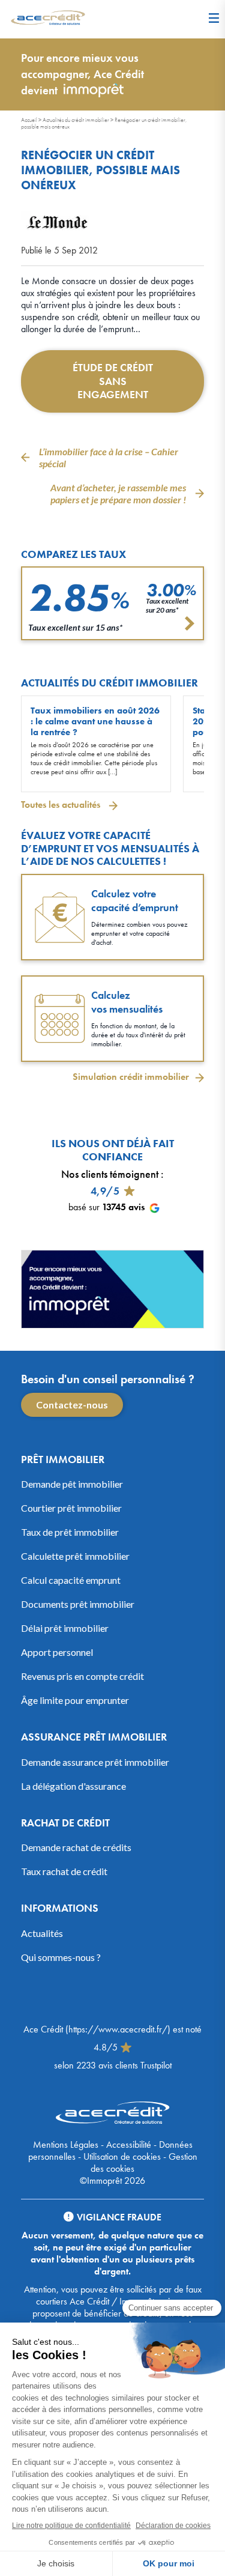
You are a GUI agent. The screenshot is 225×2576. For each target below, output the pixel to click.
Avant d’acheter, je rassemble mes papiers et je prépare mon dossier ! (118, 493)
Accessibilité (129, 2144)
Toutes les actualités (62, 805)
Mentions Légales (66, 2144)
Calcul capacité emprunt (71, 1580)
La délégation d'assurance (73, 1786)
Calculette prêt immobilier (75, 1556)
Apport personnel (57, 1652)
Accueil (29, 120)
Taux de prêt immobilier (70, 1532)
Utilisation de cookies (122, 2156)
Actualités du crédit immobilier (76, 120)
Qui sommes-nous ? (61, 1957)
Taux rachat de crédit (64, 1871)
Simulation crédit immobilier (131, 1077)
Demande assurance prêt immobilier (95, 1762)
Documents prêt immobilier (78, 1604)
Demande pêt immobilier (72, 1484)
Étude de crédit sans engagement (113, 381)
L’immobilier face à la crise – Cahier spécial (109, 457)
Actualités (42, 1933)
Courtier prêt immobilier (71, 1508)
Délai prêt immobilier (65, 1628)
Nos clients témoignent (110, 1174)
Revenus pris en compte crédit (82, 1676)
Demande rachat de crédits (76, 1847)
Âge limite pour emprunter (75, 1700)
